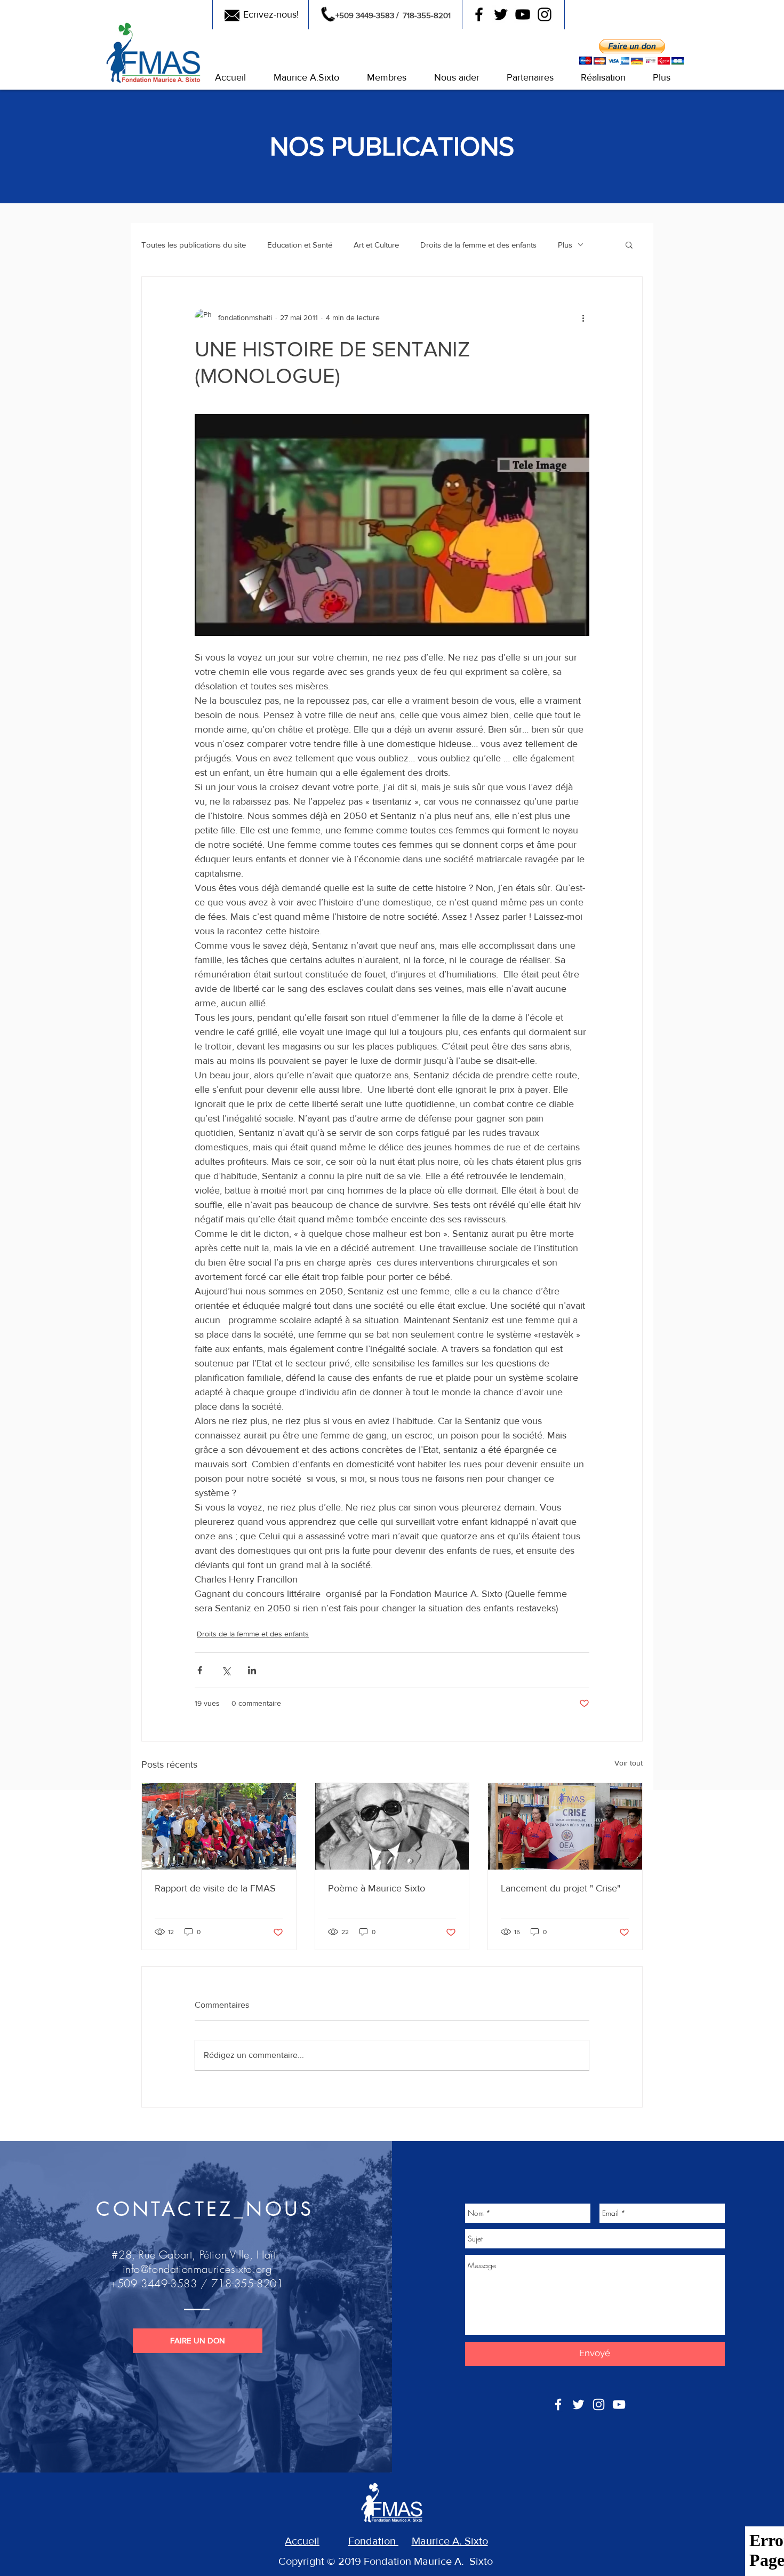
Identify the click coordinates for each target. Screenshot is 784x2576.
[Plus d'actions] (583, 317)
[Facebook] (479, 14)
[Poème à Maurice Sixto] (392, 1826)
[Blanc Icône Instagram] (599, 2404)
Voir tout (629, 1763)
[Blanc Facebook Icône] (558, 2404)
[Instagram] (545, 14)
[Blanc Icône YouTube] (619, 2404)
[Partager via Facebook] (200, 1670)
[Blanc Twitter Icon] (578, 2404)
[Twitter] (501, 14)
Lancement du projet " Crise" (561, 1888)
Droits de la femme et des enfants (478, 245)
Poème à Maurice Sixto (377, 1888)
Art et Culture (376, 245)
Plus (565, 245)
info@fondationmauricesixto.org (197, 2269)
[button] (230, 78)
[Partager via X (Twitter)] (226, 1670)
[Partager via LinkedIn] (252, 1670)
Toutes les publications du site (194, 245)
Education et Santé (300, 245)
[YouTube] (523, 14)
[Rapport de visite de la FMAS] (219, 1826)
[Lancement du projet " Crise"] (565, 1826)
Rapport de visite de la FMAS (215, 1888)
